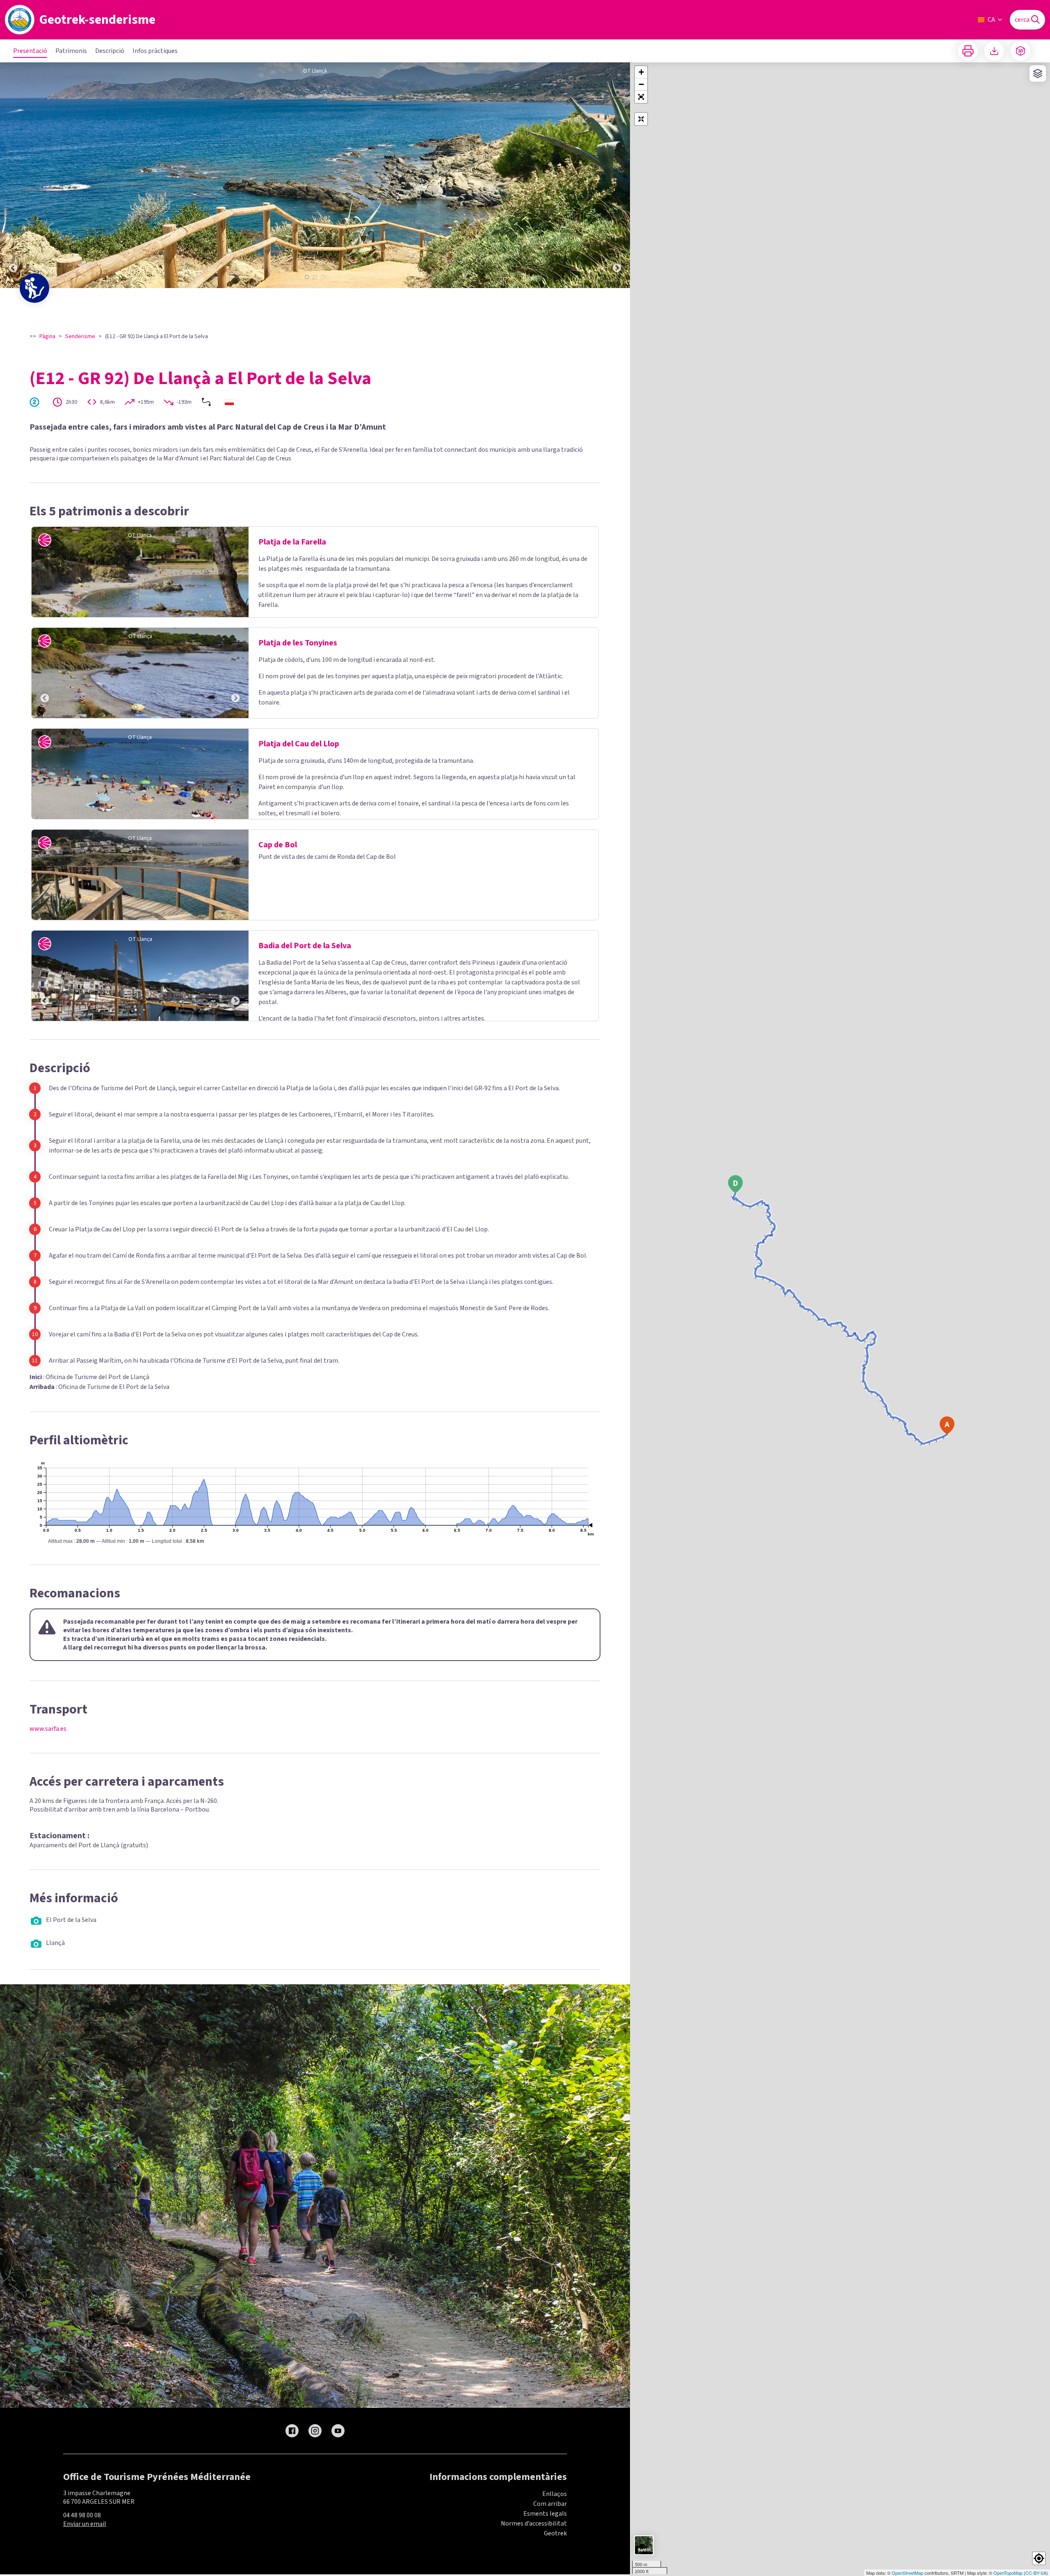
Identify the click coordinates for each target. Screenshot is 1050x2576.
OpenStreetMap (907, 2573)
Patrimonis (71, 51)
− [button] (641, 84)
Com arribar (550, 2504)
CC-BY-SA (1036, 2573)
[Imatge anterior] (13, 175)
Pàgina (47, 336)
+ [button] (641, 72)
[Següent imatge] (617, 175)
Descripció (110, 51)
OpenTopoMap (1008, 2573)
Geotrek (555, 2533)
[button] (641, 97)
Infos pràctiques (155, 51)
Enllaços (555, 2494)
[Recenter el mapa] (641, 119)
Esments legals (545, 2514)
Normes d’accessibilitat (534, 2523)
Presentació (30, 51)
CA (991, 20)
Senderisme (80, 336)
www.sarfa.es (48, 1729)
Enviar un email (85, 2524)
